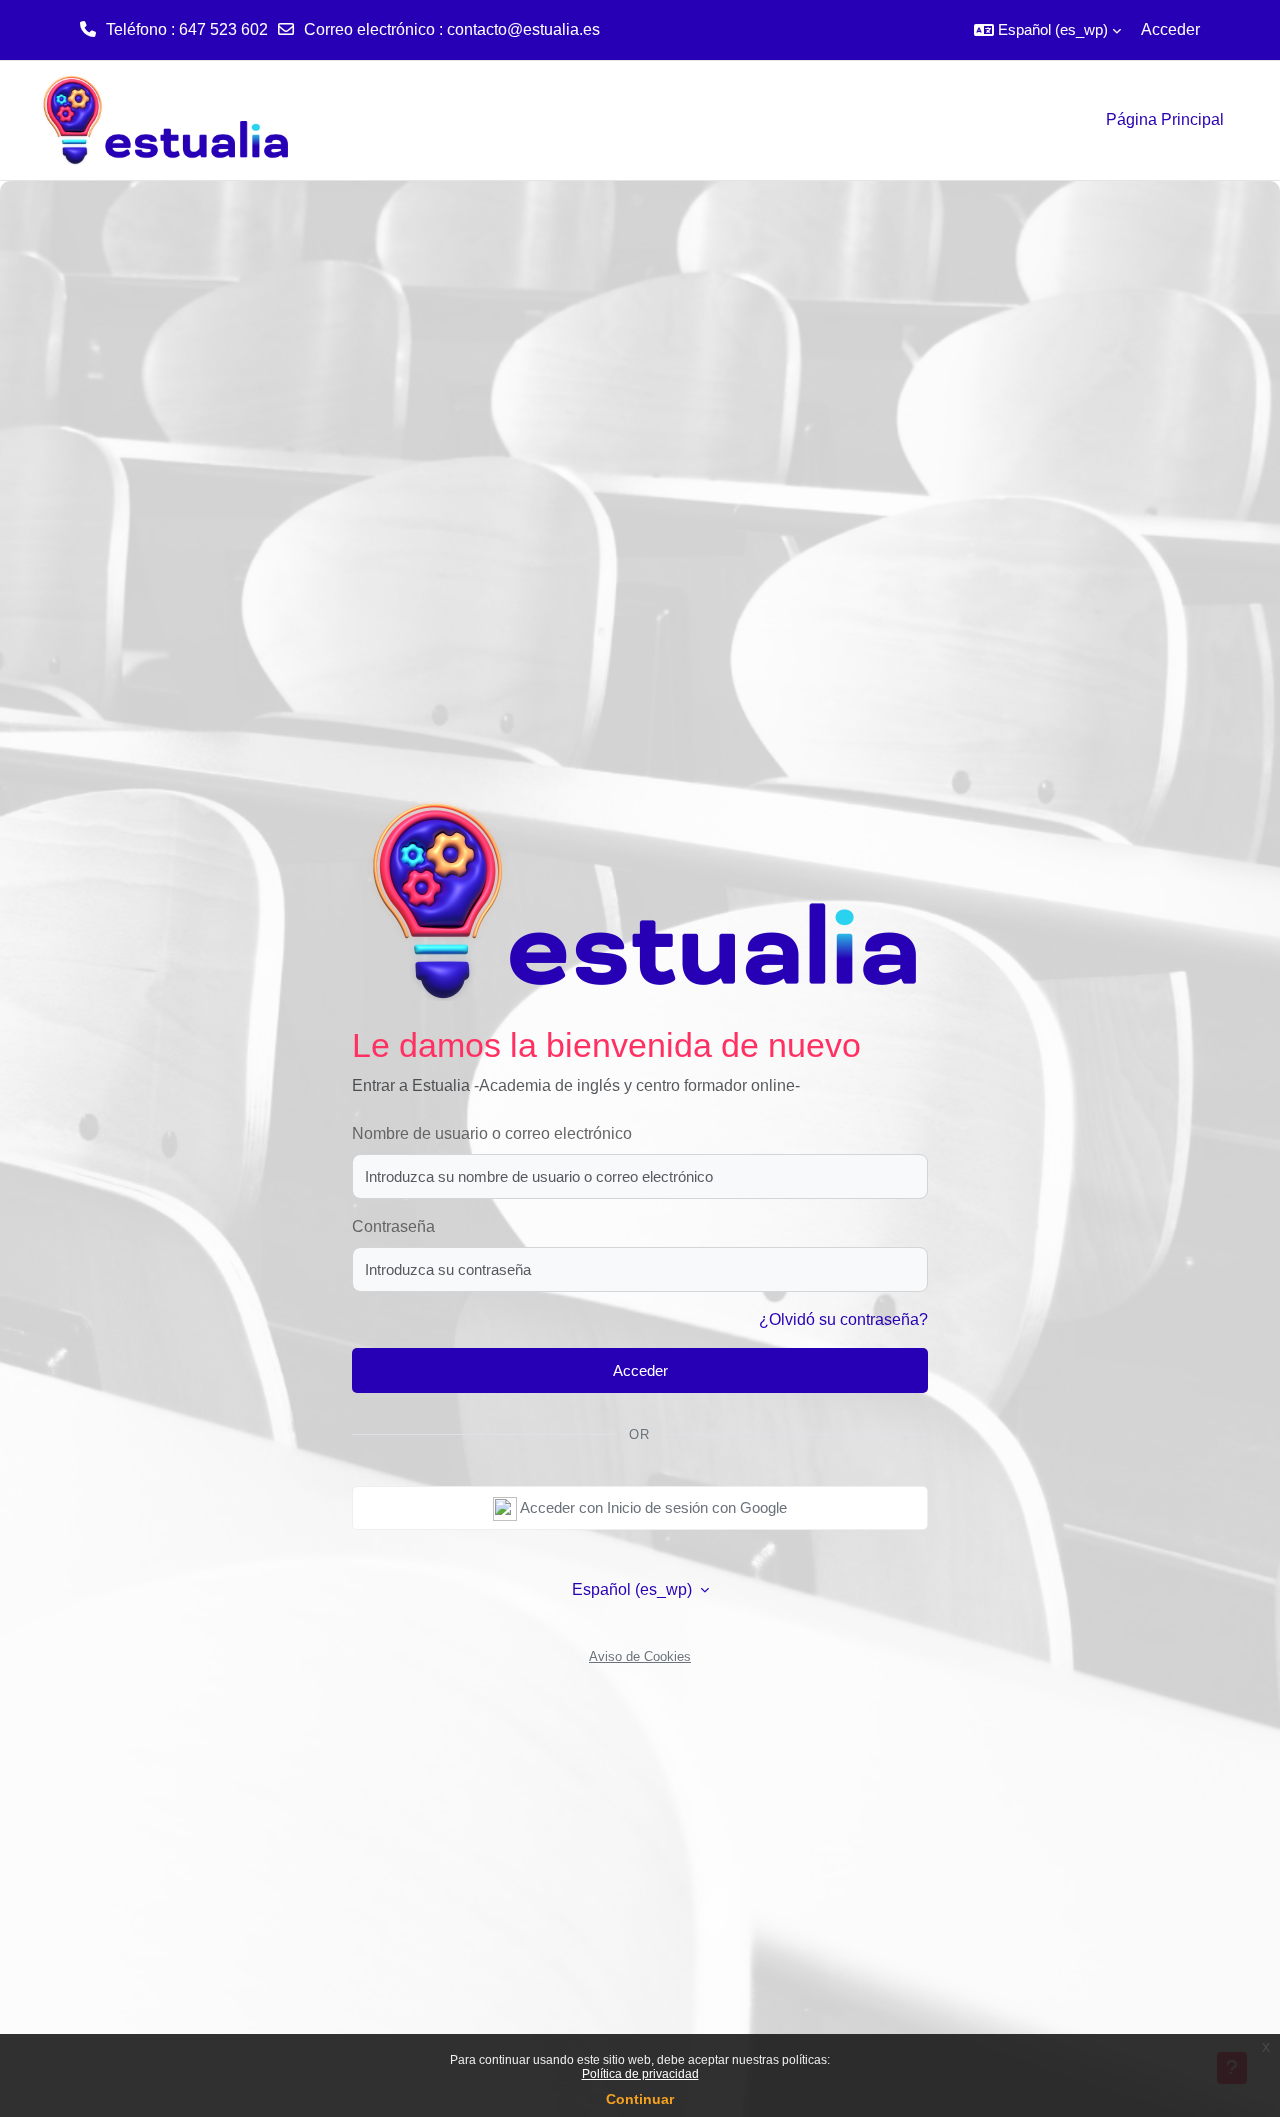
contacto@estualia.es (523, 29)
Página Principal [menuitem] (1165, 119)
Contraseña (393, 1226)
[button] (1047, 30)
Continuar (640, 2099)
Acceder (1170, 29)
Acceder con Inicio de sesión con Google (652, 1507)
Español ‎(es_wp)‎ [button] (634, 1589)
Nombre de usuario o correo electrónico (492, 1133)
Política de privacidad (640, 2074)
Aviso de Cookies (640, 1656)
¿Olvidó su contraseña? (843, 1319)
